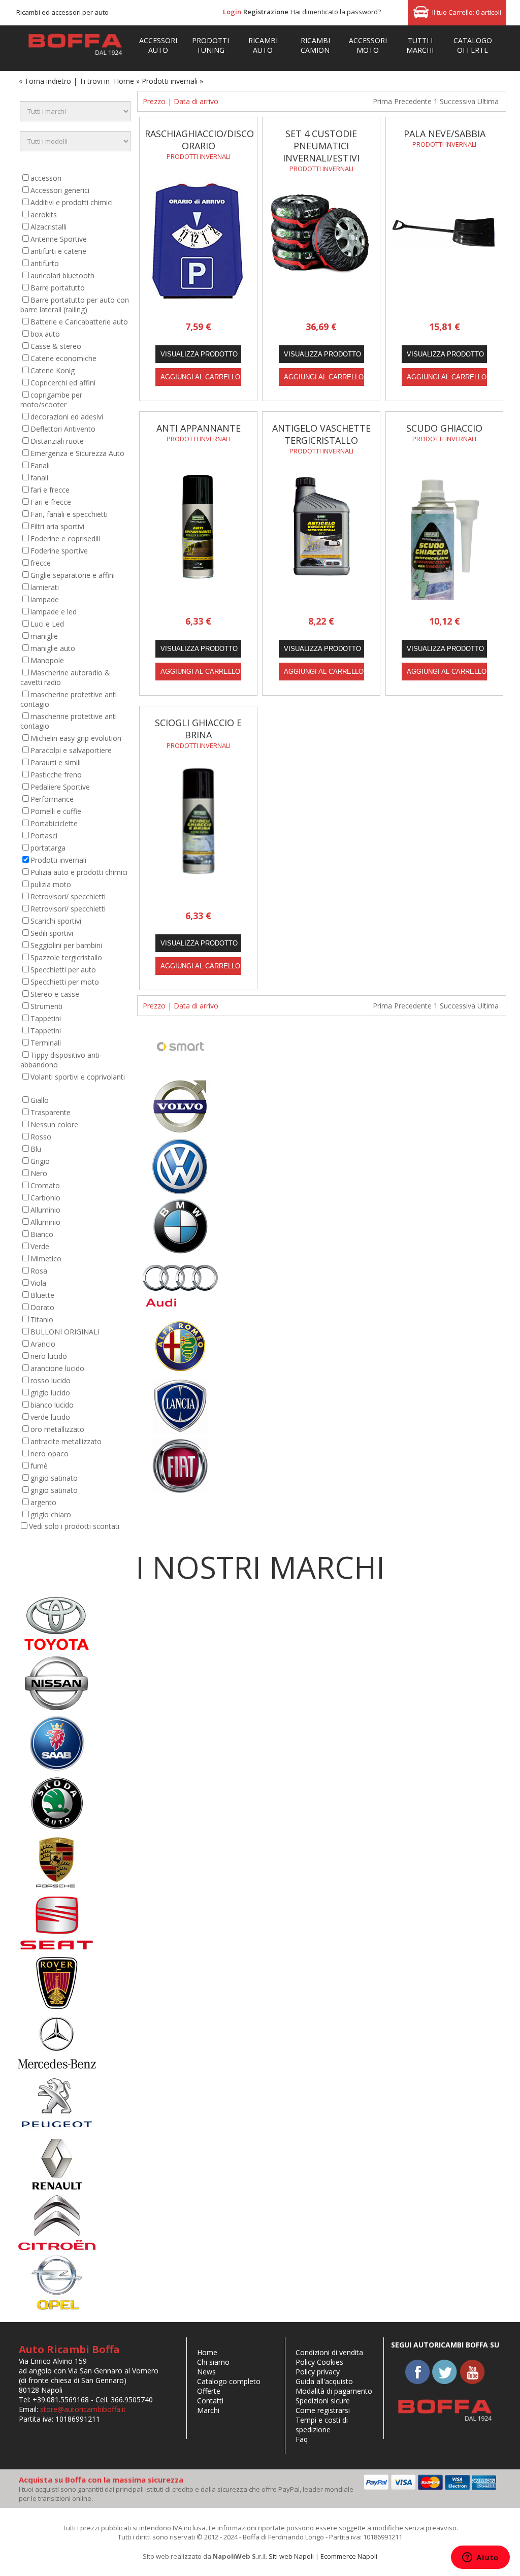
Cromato (45, 1185)
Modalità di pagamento (334, 2391)
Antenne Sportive (59, 239)
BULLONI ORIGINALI (65, 1332)
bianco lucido (52, 1405)
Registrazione (266, 12)
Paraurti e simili (56, 762)
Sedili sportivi (52, 933)
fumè (39, 1466)
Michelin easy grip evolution (76, 738)
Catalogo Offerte (473, 45)
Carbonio (45, 1198)
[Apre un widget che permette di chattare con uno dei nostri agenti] (480, 2558)
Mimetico (46, 1259)
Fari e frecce (51, 502)
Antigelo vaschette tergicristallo (321, 434)
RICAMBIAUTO (263, 45)
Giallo (40, 1100)
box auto (45, 334)
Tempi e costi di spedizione (322, 2425)
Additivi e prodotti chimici (72, 202)
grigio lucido (50, 1393)
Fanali (40, 465)
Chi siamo (213, 2362)
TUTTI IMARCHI (420, 45)
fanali (39, 478)
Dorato (42, 1307)
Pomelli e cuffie (56, 811)
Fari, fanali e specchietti (69, 514)
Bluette (42, 1295)
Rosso (41, 1137)
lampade (45, 599)
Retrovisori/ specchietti (68, 896)
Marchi (208, 2410)
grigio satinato (54, 1478)
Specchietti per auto (63, 970)
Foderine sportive (59, 551)
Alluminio (45, 1210)
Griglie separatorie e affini (73, 575)
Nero (39, 1173)
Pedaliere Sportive (60, 787)
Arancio (43, 1344)
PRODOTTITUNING (210, 45)
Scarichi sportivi (56, 921)
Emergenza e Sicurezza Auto (77, 453)
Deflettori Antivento (63, 429)
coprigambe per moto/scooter (51, 400)
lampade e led (54, 612)
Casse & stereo (56, 346)
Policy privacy (318, 2372)
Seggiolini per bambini (66, 945)
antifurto (45, 263)
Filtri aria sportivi (57, 526)
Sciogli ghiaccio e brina (198, 729)
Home (124, 81)
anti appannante (199, 428)
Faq (302, 2439)
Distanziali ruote (57, 441)
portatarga (48, 848)
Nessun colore (54, 1124)
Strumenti (46, 1006)
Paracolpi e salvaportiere (71, 750)
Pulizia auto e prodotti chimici (79, 872)
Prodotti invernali (58, 860)
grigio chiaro (51, 1514)
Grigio (40, 1161)
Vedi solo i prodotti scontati (74, 1526)
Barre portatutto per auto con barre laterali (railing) (75, 305)
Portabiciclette (54, 823)
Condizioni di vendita (329, 2352)
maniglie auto (53, 648)
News (206, 2372)
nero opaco (50, 1454)
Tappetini (46, 1018)
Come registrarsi (323, 2410)
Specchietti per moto (65, 982)
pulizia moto (51, 884)
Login (232, 12)
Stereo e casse (55, 994)
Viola (38, 1283)
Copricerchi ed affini (63, 383)
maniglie (44, 636)
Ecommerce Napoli (349, 2556)
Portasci (44, 836)
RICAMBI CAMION (315, 45)
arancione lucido (57, 1368)
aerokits (44, 215)
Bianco (42, 1234)
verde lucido (50, 1417)
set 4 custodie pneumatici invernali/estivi (321, 146)
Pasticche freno (56, 775)
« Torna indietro (45, 81)
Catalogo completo (229, 2381)
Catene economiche (63, 358)
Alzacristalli (48, 227)
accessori (46, 178)
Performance (52, 799)
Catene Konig (53, 370)
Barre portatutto (58, 288)
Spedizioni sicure (323, 2401)
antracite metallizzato (66, 1441)
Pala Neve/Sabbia (445, 134)
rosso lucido (51, 1380)
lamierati (45, 587)
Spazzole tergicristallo (66, 957)
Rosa (39, 1271)
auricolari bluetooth (62, 275)
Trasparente (51, 1112)
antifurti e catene (58, 251)
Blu (36, 1149)
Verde (40, 1246)
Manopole (47, 660)
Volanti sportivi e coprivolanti (78, 1077)
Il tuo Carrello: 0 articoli (467, 12)
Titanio (42, 1319)
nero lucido (49, 1356)
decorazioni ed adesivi (67, 417)
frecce (41, 563)
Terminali (46, 1043)
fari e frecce (50, 490)
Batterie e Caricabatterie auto (79, 322)
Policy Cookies (319, 2362)
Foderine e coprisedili (65, 539)
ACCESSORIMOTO (368, 45)
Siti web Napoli (291, 2556)
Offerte (209, 2391)
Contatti (210, 2401)
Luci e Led (47, 624)
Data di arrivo (196, 101)
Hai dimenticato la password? (336, 12)
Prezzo (154, 101)
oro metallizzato (57, 1429)
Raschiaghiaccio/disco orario (199, 140)
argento (43, 1502)
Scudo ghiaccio (444, 428)
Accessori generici (60, 190)
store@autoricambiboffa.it (83, 2409)
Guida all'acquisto (324, 2381)
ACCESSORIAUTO (158, 45)
